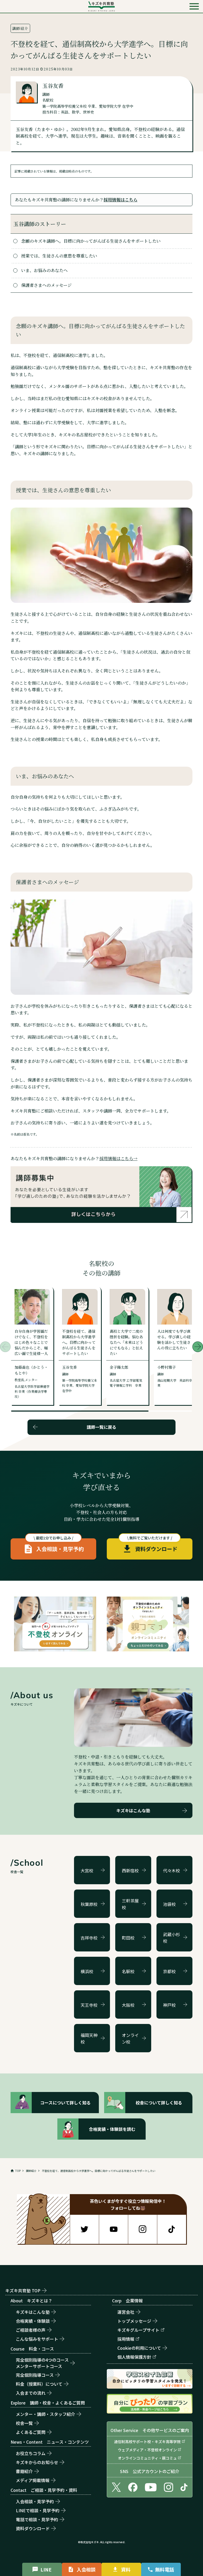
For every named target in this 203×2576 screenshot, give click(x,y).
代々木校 (172, 1870)
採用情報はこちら (121, 200)
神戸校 (169, 2005)
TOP (18, 2171)
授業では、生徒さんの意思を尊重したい (59, 256)
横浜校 (87, 1971)
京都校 (169, 1971)
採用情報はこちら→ (118, 1158)
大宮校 (87, 1870)
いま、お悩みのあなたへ (44, 270)
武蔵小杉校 (172, 1938)
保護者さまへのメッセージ (46, 285)
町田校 (128, 1938)
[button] (198, 1347)
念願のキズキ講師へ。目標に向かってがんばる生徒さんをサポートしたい (91, 241)
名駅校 (128, 1971)
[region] (101, 2171)
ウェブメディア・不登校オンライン (147, 2450)
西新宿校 (130, 1870)
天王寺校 (89, 2005)
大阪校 (128, 2005)
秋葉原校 (89, 1904)
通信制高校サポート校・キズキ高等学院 (147, 2442)
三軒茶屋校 (130, 1904)
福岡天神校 (89, 2039)
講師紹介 (31, 2171)
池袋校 (169, 1904)
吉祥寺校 (89, 1938)
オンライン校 (130, 2039)
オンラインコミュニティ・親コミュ (147, 2458)
